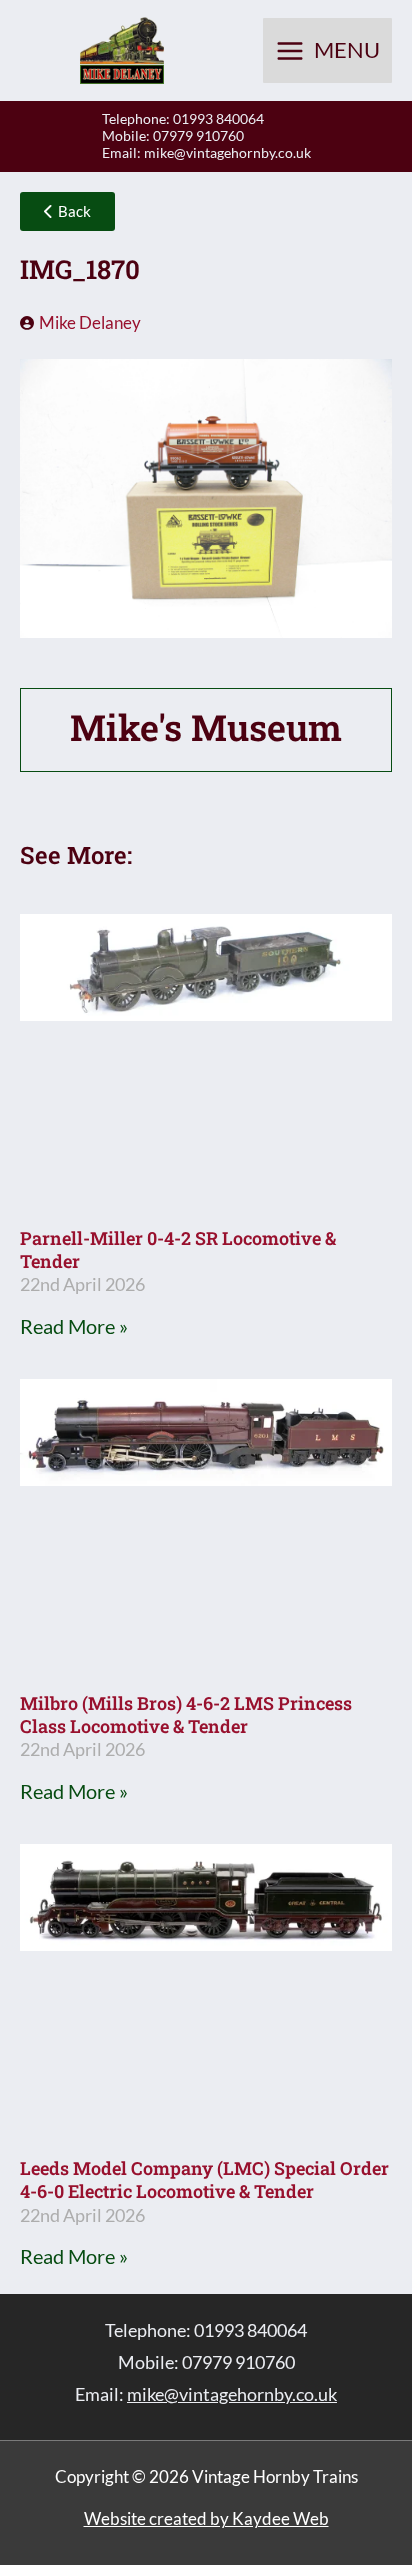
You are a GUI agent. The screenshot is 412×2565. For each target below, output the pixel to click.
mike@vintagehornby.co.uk (227, 152)
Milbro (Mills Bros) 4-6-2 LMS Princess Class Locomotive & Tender (186, 1714)
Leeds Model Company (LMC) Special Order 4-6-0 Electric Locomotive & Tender (204, 2179)
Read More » (74, 1326)
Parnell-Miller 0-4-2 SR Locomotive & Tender (178, 1249)
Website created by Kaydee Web (206, 2518)
